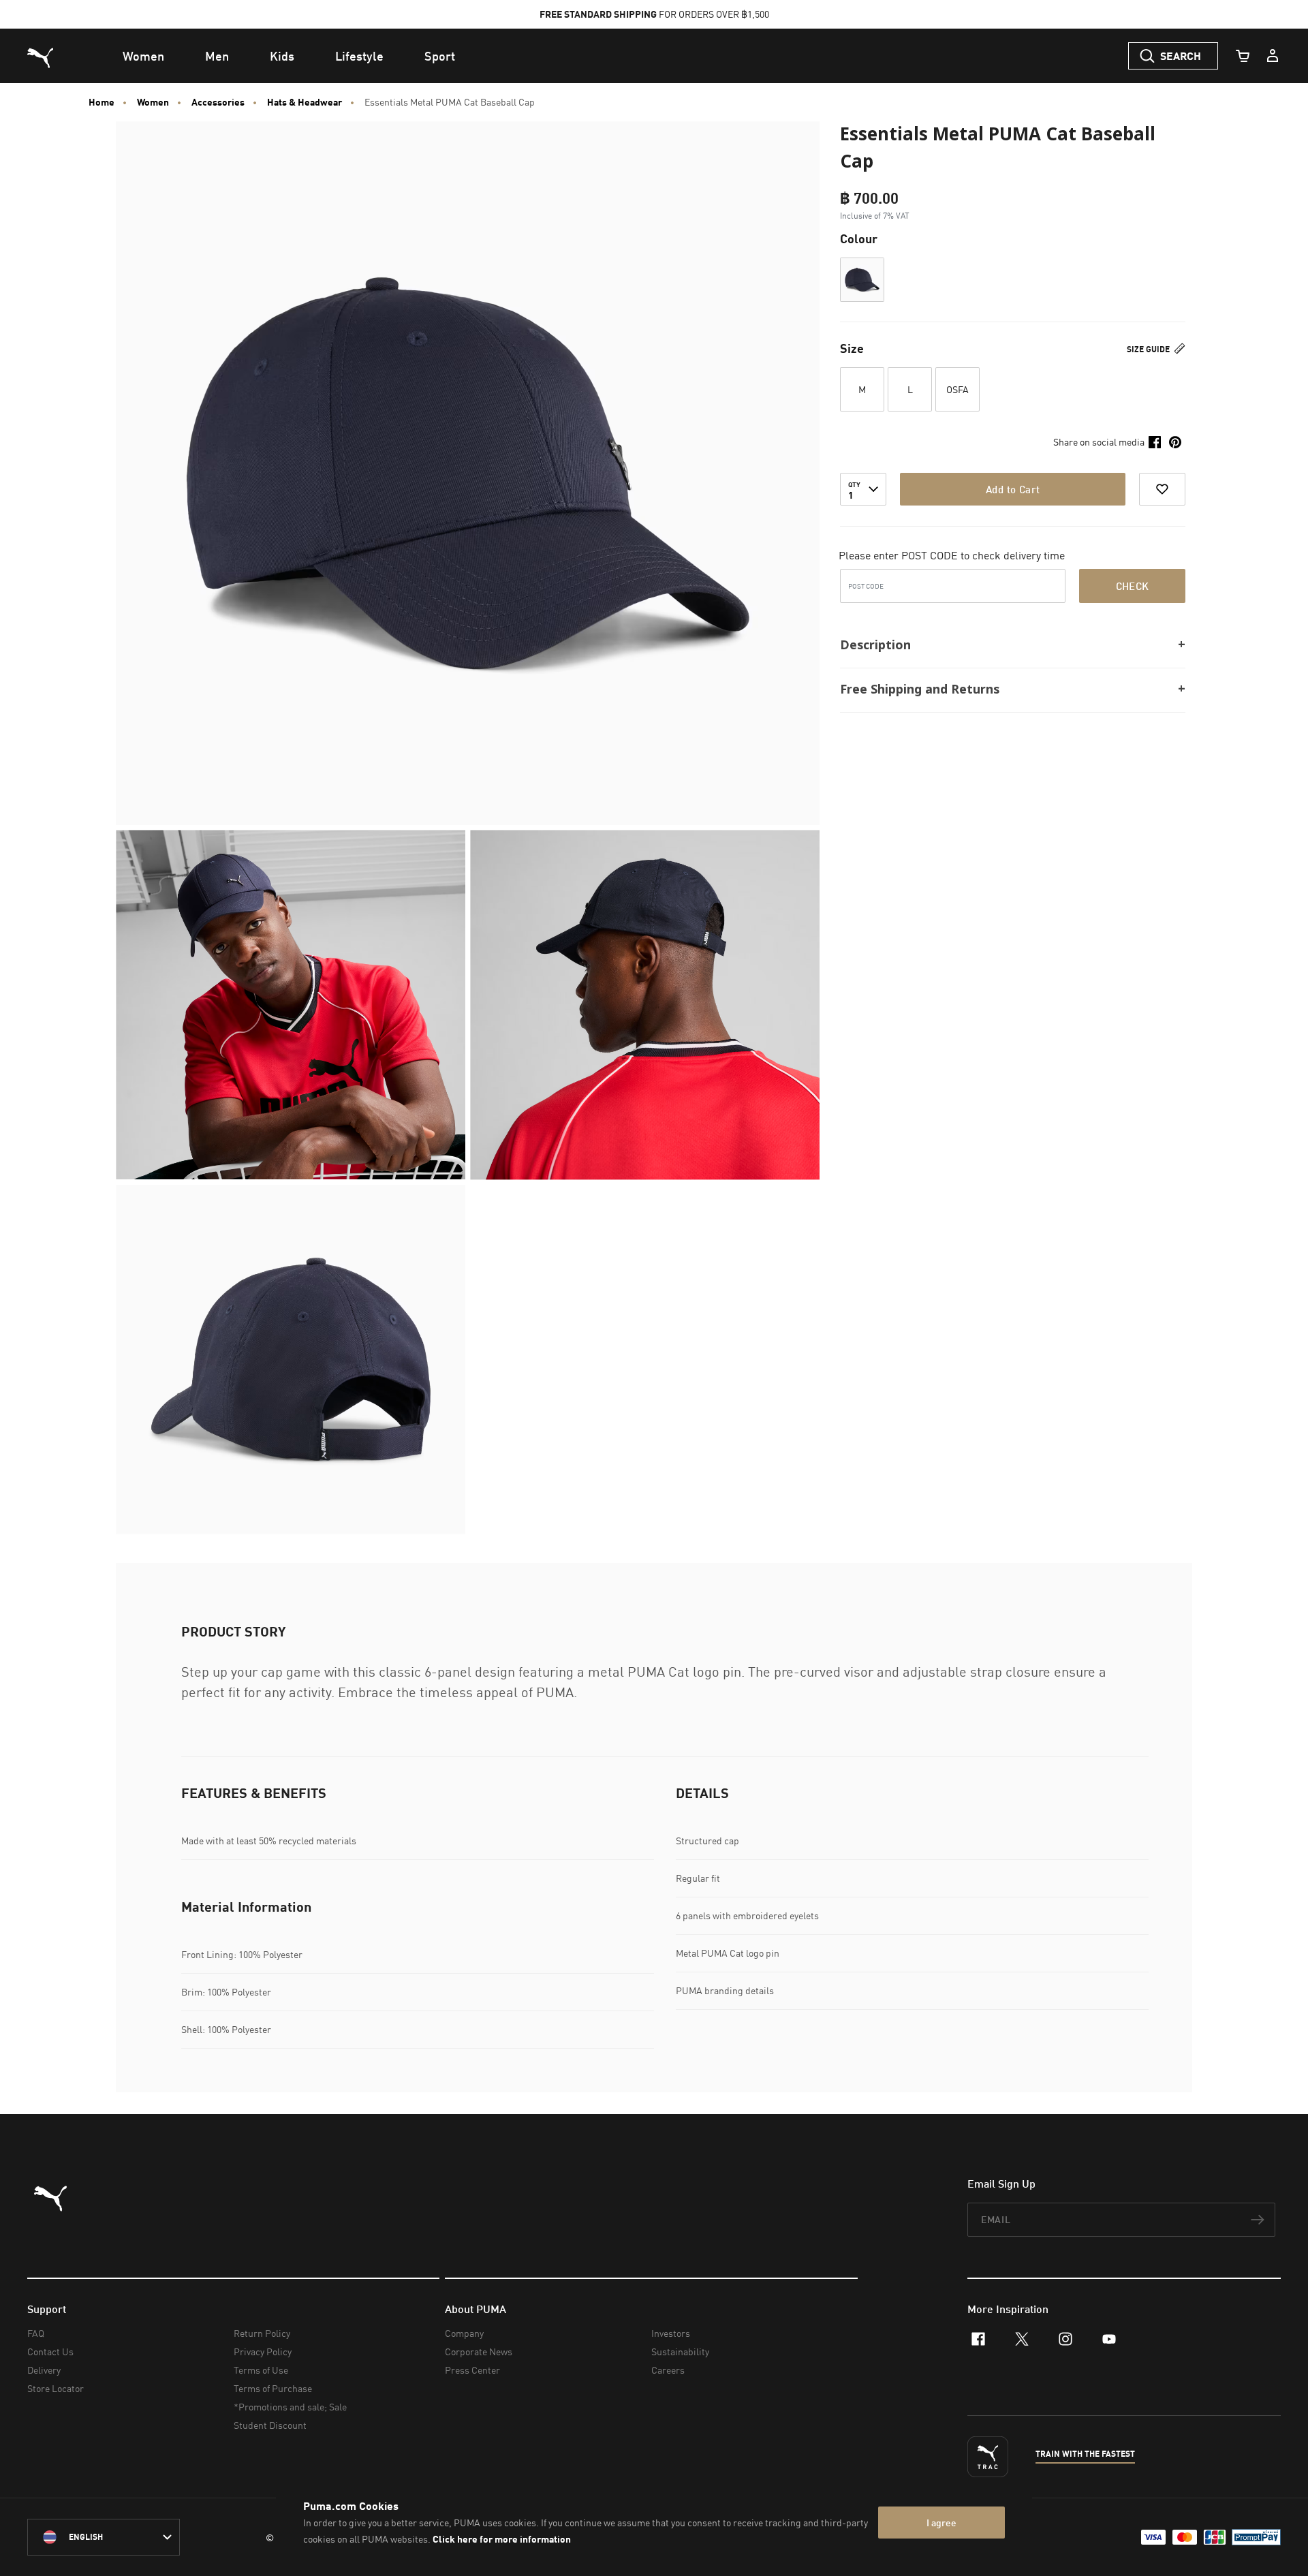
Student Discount (270, 2425)
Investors (671, 2333)
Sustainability (680, 2352)
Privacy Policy (263, 2352)
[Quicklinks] (1273, 56)
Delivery (44, 2370)
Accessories (218, 102)
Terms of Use (261, 2370)
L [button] (910, 389)
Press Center (472, 2370)
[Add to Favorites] (1162, 489)
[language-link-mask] (104, 2537)
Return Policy (262, 2333)
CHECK (1133, 586)
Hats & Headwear (305, 102)
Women (153, 102)
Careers (668, 2370)
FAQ (36, 2333)
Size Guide (1149, 349)
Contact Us (50, 2352)
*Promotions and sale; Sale (290, 2407)
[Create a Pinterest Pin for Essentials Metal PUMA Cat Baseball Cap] (1175, 442)
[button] (862, 280)
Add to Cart (1013, 489)
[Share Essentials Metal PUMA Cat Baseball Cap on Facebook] (1155, 442)
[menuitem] (143, 56)
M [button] (862, 389)
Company (464, 2333)
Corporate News (479, 2352)
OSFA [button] (957, 389)
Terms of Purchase (273, 2388)
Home (102, 102)
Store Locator (56, 2388)
